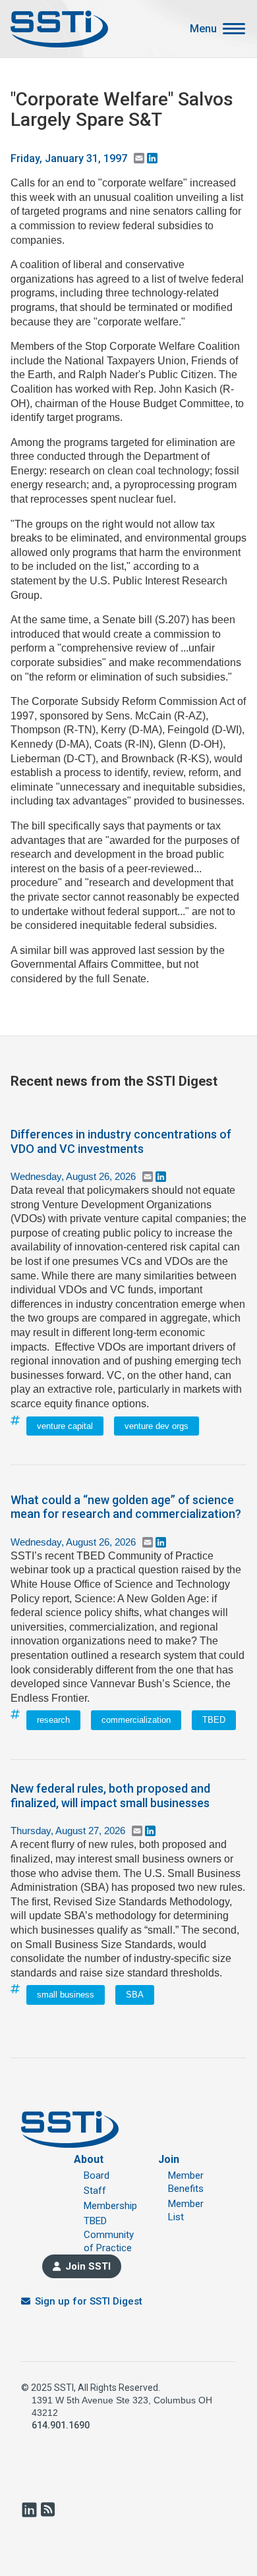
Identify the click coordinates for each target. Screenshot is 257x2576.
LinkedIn (29, 2509)
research (53, 1720)
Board (97, 2175)
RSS (47, 2509)
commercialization (136, 1720)
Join (169, 2159)
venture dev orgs (157, 1426)
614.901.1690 (61, 2425)
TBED (214, 1720)
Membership (110, 2206)
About (89, 2159)
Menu (203, 29)
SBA (135, 1995)
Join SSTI (88, 2266)
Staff (95, 2191)
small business (66, 1995)
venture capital (65, 1426)
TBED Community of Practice (109, 2234)
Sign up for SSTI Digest (89, 2301)
